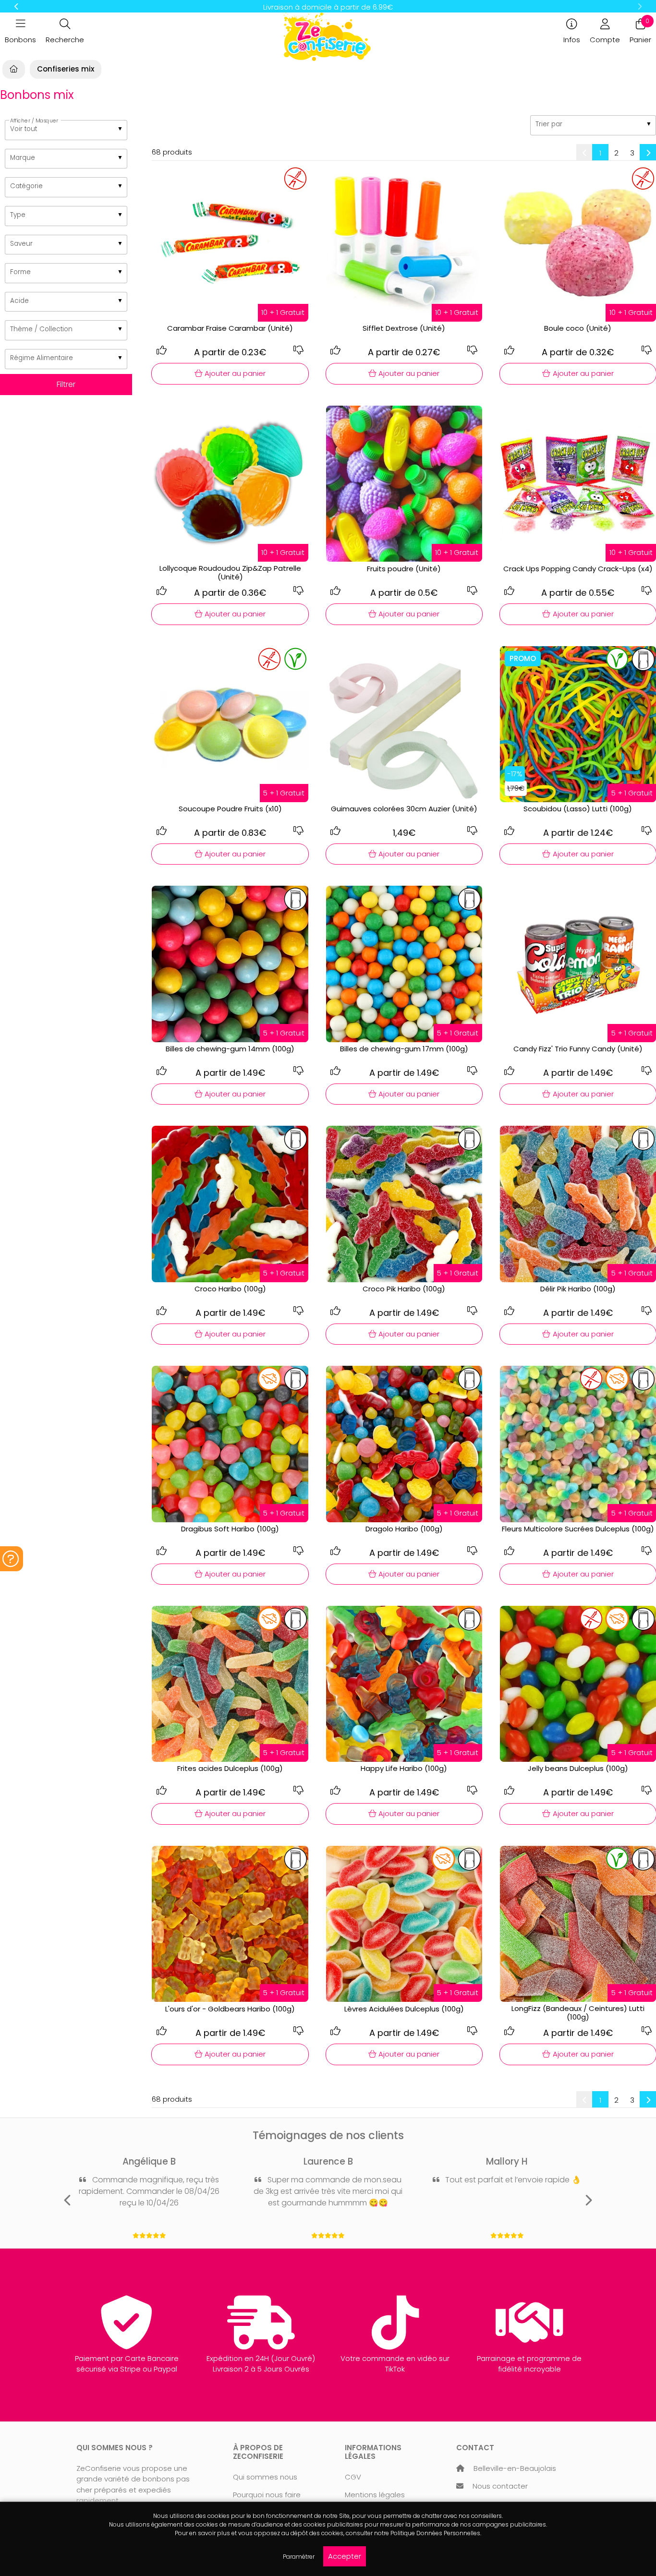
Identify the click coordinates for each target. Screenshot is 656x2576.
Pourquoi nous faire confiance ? (267, 2500)
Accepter (345, 2556)
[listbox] (66, 130)
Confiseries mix (66, 69)
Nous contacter (500, 2486)
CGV (353, 2477)
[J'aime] (161, 350)
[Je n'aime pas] (299, 350)
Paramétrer (299, 2557)
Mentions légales (375, 2495)
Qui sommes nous (265, 2477)
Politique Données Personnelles (435, 2533)
